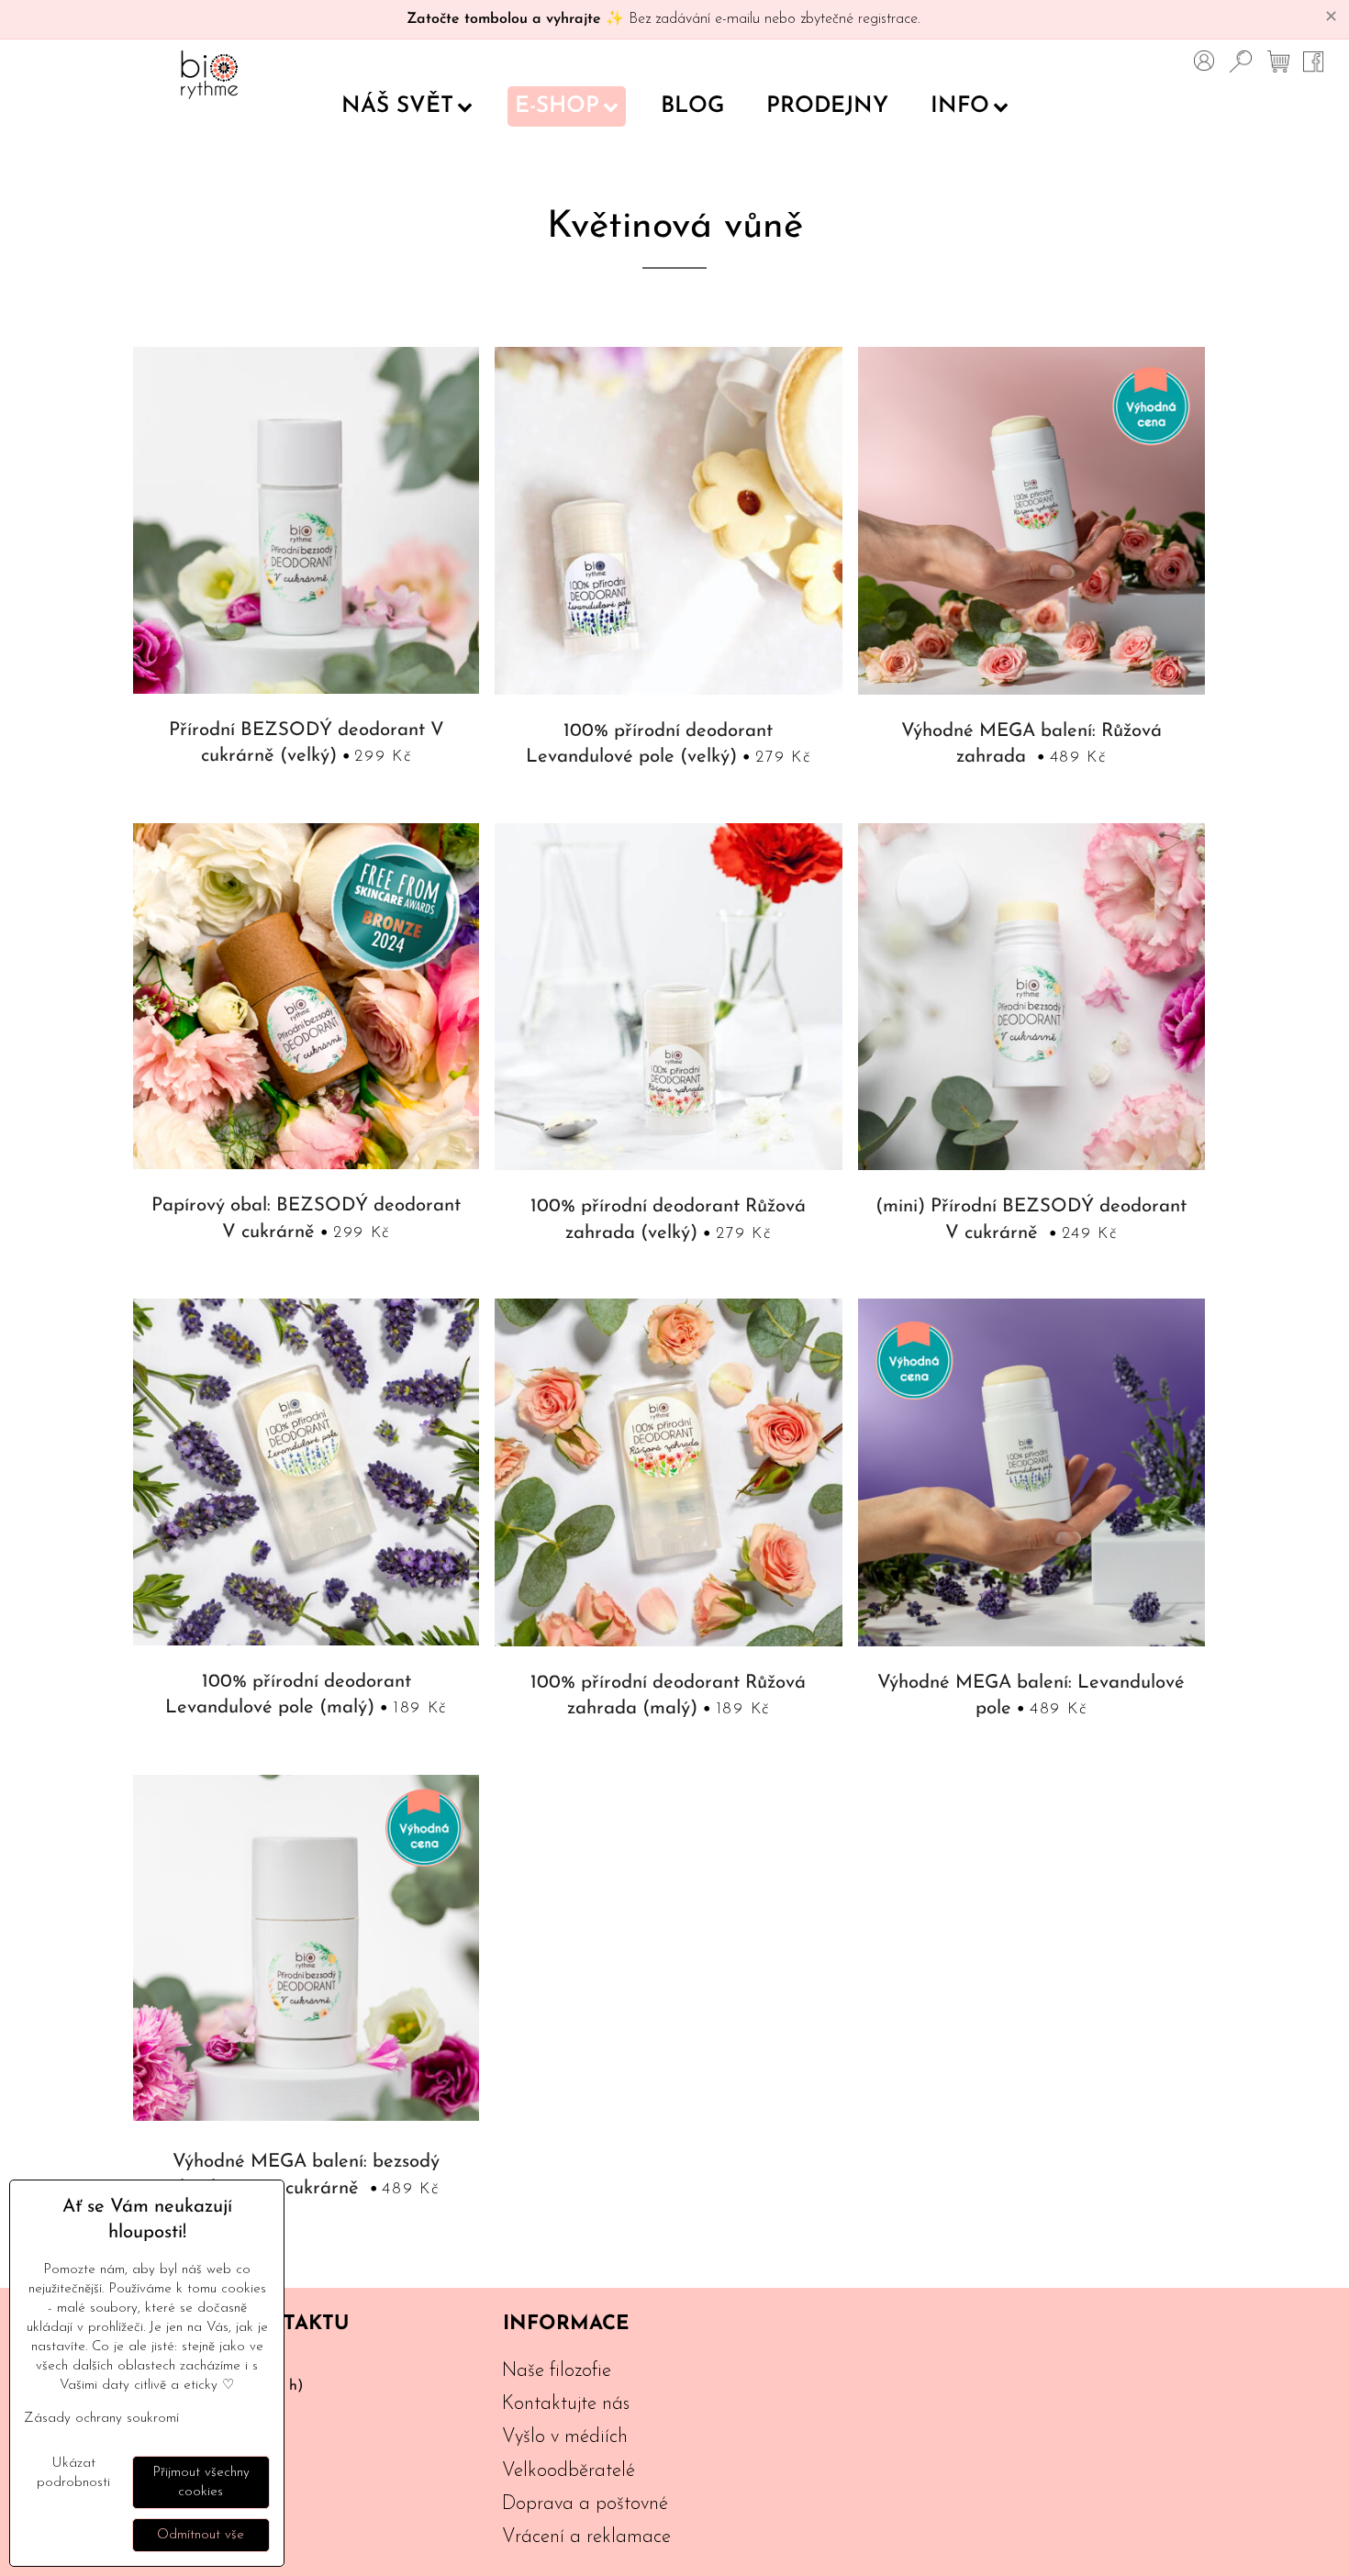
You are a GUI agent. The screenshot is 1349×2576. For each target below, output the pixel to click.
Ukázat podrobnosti (73, 2473)
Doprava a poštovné (585, 2504)
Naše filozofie (557, 2371)
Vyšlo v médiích (565, 2437)
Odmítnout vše (201, 2535)
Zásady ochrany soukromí (101, 2419)
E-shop (557, 106)
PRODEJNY (827, 106)
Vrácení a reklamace (586, 2537)
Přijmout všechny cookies (201, 2482)
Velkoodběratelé (569, 2471)
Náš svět (397, 106)
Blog (692, 106)
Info (960, 106)
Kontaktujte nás (566, 2404)
